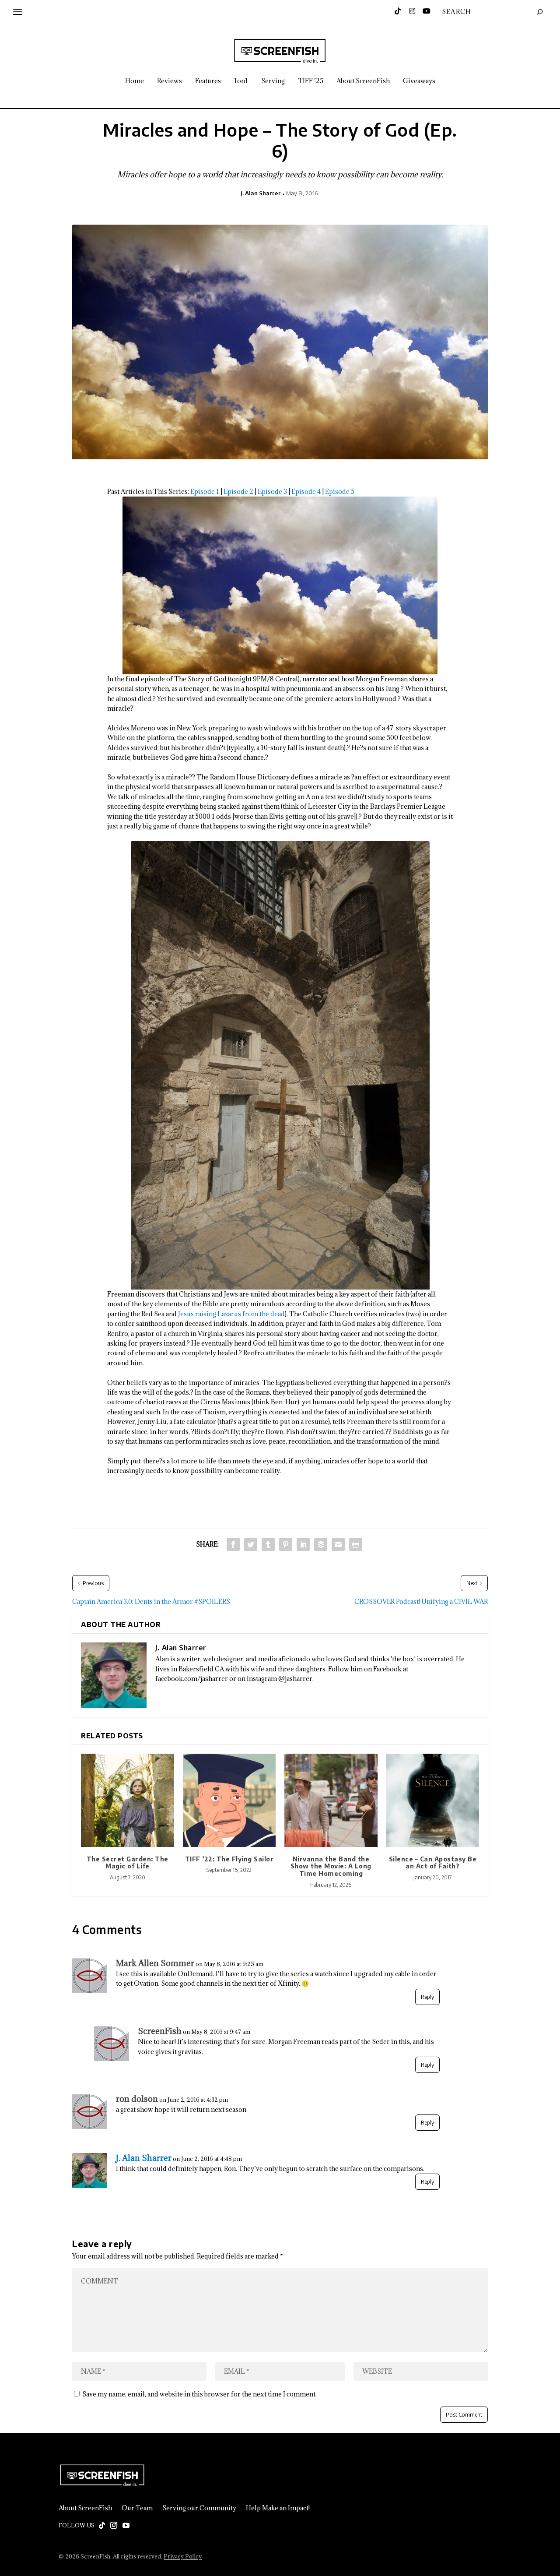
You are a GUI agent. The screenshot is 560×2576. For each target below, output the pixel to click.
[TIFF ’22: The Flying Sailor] (229, 1800)
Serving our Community (199, 2508)
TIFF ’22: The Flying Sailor (229, 1859)
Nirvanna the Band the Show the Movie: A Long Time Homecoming (331, 1866)
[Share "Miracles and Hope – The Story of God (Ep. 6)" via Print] (356, 1544)
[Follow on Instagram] (114, 2526)
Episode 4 (306, 492)
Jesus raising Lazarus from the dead (231, 1314)
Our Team (137, 2508)
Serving (273, 81)
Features (208, 81)
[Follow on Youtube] (126, 2526)
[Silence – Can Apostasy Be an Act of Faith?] (433, 1800)
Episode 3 (272, 492)
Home (135, 81)
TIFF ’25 (311, 81)
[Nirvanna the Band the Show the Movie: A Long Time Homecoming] (331, 1800)
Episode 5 (340, 492)
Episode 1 (205, 492)
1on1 (241, 81)
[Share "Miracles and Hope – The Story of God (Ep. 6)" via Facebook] (233, 1544)
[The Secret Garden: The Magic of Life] (128, 1800)
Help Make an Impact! (278, 2508)
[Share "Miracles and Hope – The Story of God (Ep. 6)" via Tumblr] (268, 1544)
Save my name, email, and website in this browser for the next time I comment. (199, 2394)
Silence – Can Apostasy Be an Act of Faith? (433, 1863)
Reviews (170, 81)
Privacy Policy (183, 2556)
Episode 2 (238, 492)
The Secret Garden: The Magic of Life (128, 1863)
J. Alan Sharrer (261, 193)
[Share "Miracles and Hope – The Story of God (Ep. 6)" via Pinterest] (286, 1544)
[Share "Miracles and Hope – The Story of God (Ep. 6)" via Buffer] (321, 1544)
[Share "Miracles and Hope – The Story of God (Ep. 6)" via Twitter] (251, 1544)
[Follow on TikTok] (102, 2526)
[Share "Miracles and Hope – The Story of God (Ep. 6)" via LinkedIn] (303, 1544)
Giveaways (419, 81)
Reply (427, 1997)
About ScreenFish (363, 81)
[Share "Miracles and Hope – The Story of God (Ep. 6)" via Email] (338, 1544)
